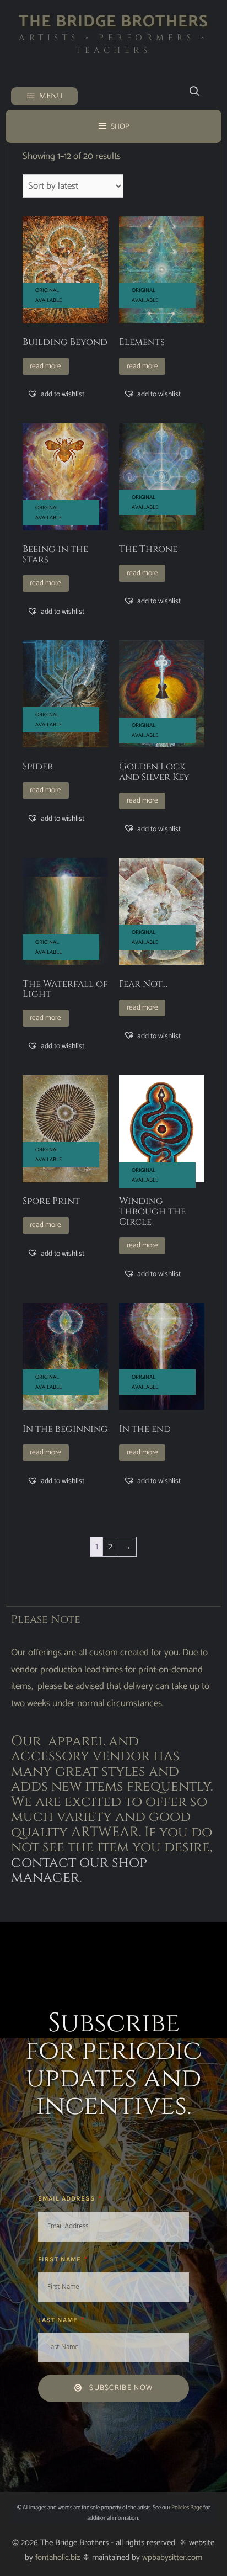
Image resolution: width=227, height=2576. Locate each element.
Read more (45, 366)
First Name (61, 2259)
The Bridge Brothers (113, 22)
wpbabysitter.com (172, 2558)
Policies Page (187, 2508)
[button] (56, 394)
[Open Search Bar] (195, 92)
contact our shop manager (79, 1870)
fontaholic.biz (58, 2558)
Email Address (68, 2198)
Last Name (59, 2320)
